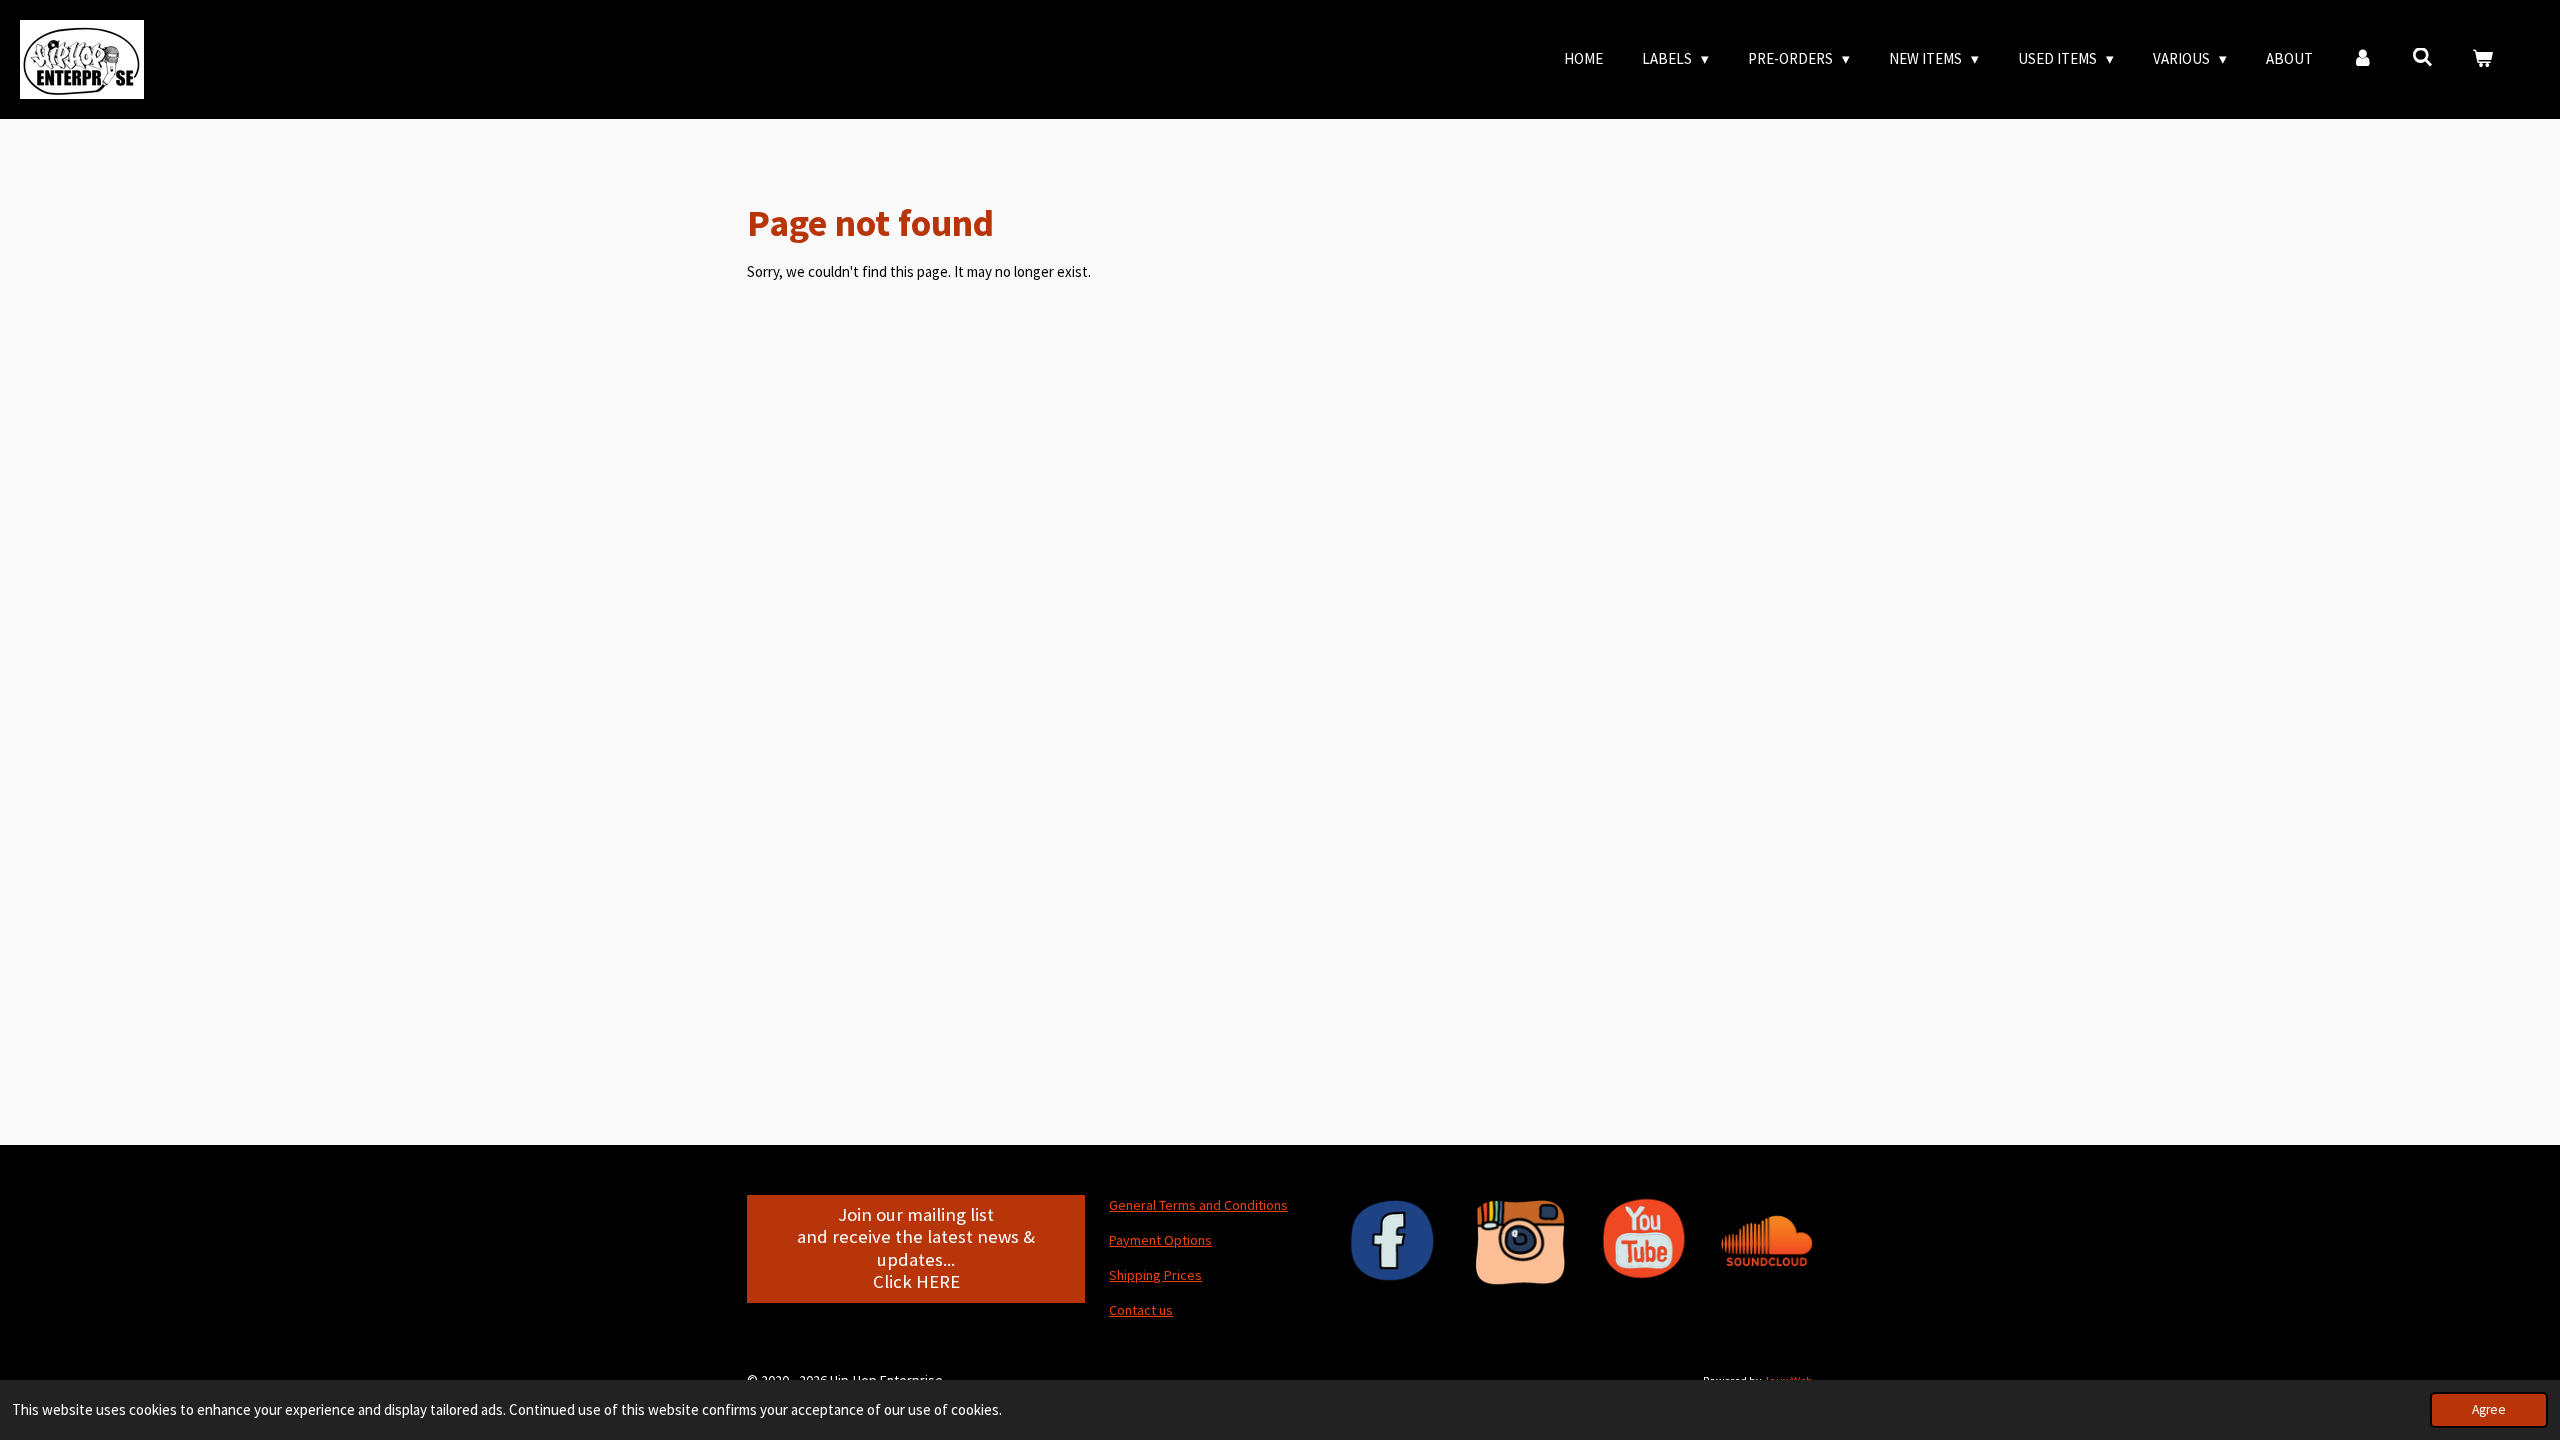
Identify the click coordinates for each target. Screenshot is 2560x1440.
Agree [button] (2489, 1409)
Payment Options (1160, 1240)
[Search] (2422, 57)
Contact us (1141, 1310)
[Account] (2362, 59)
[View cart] (2482, 59)
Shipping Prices (1155, 1275)
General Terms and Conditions (1198, 1205)
